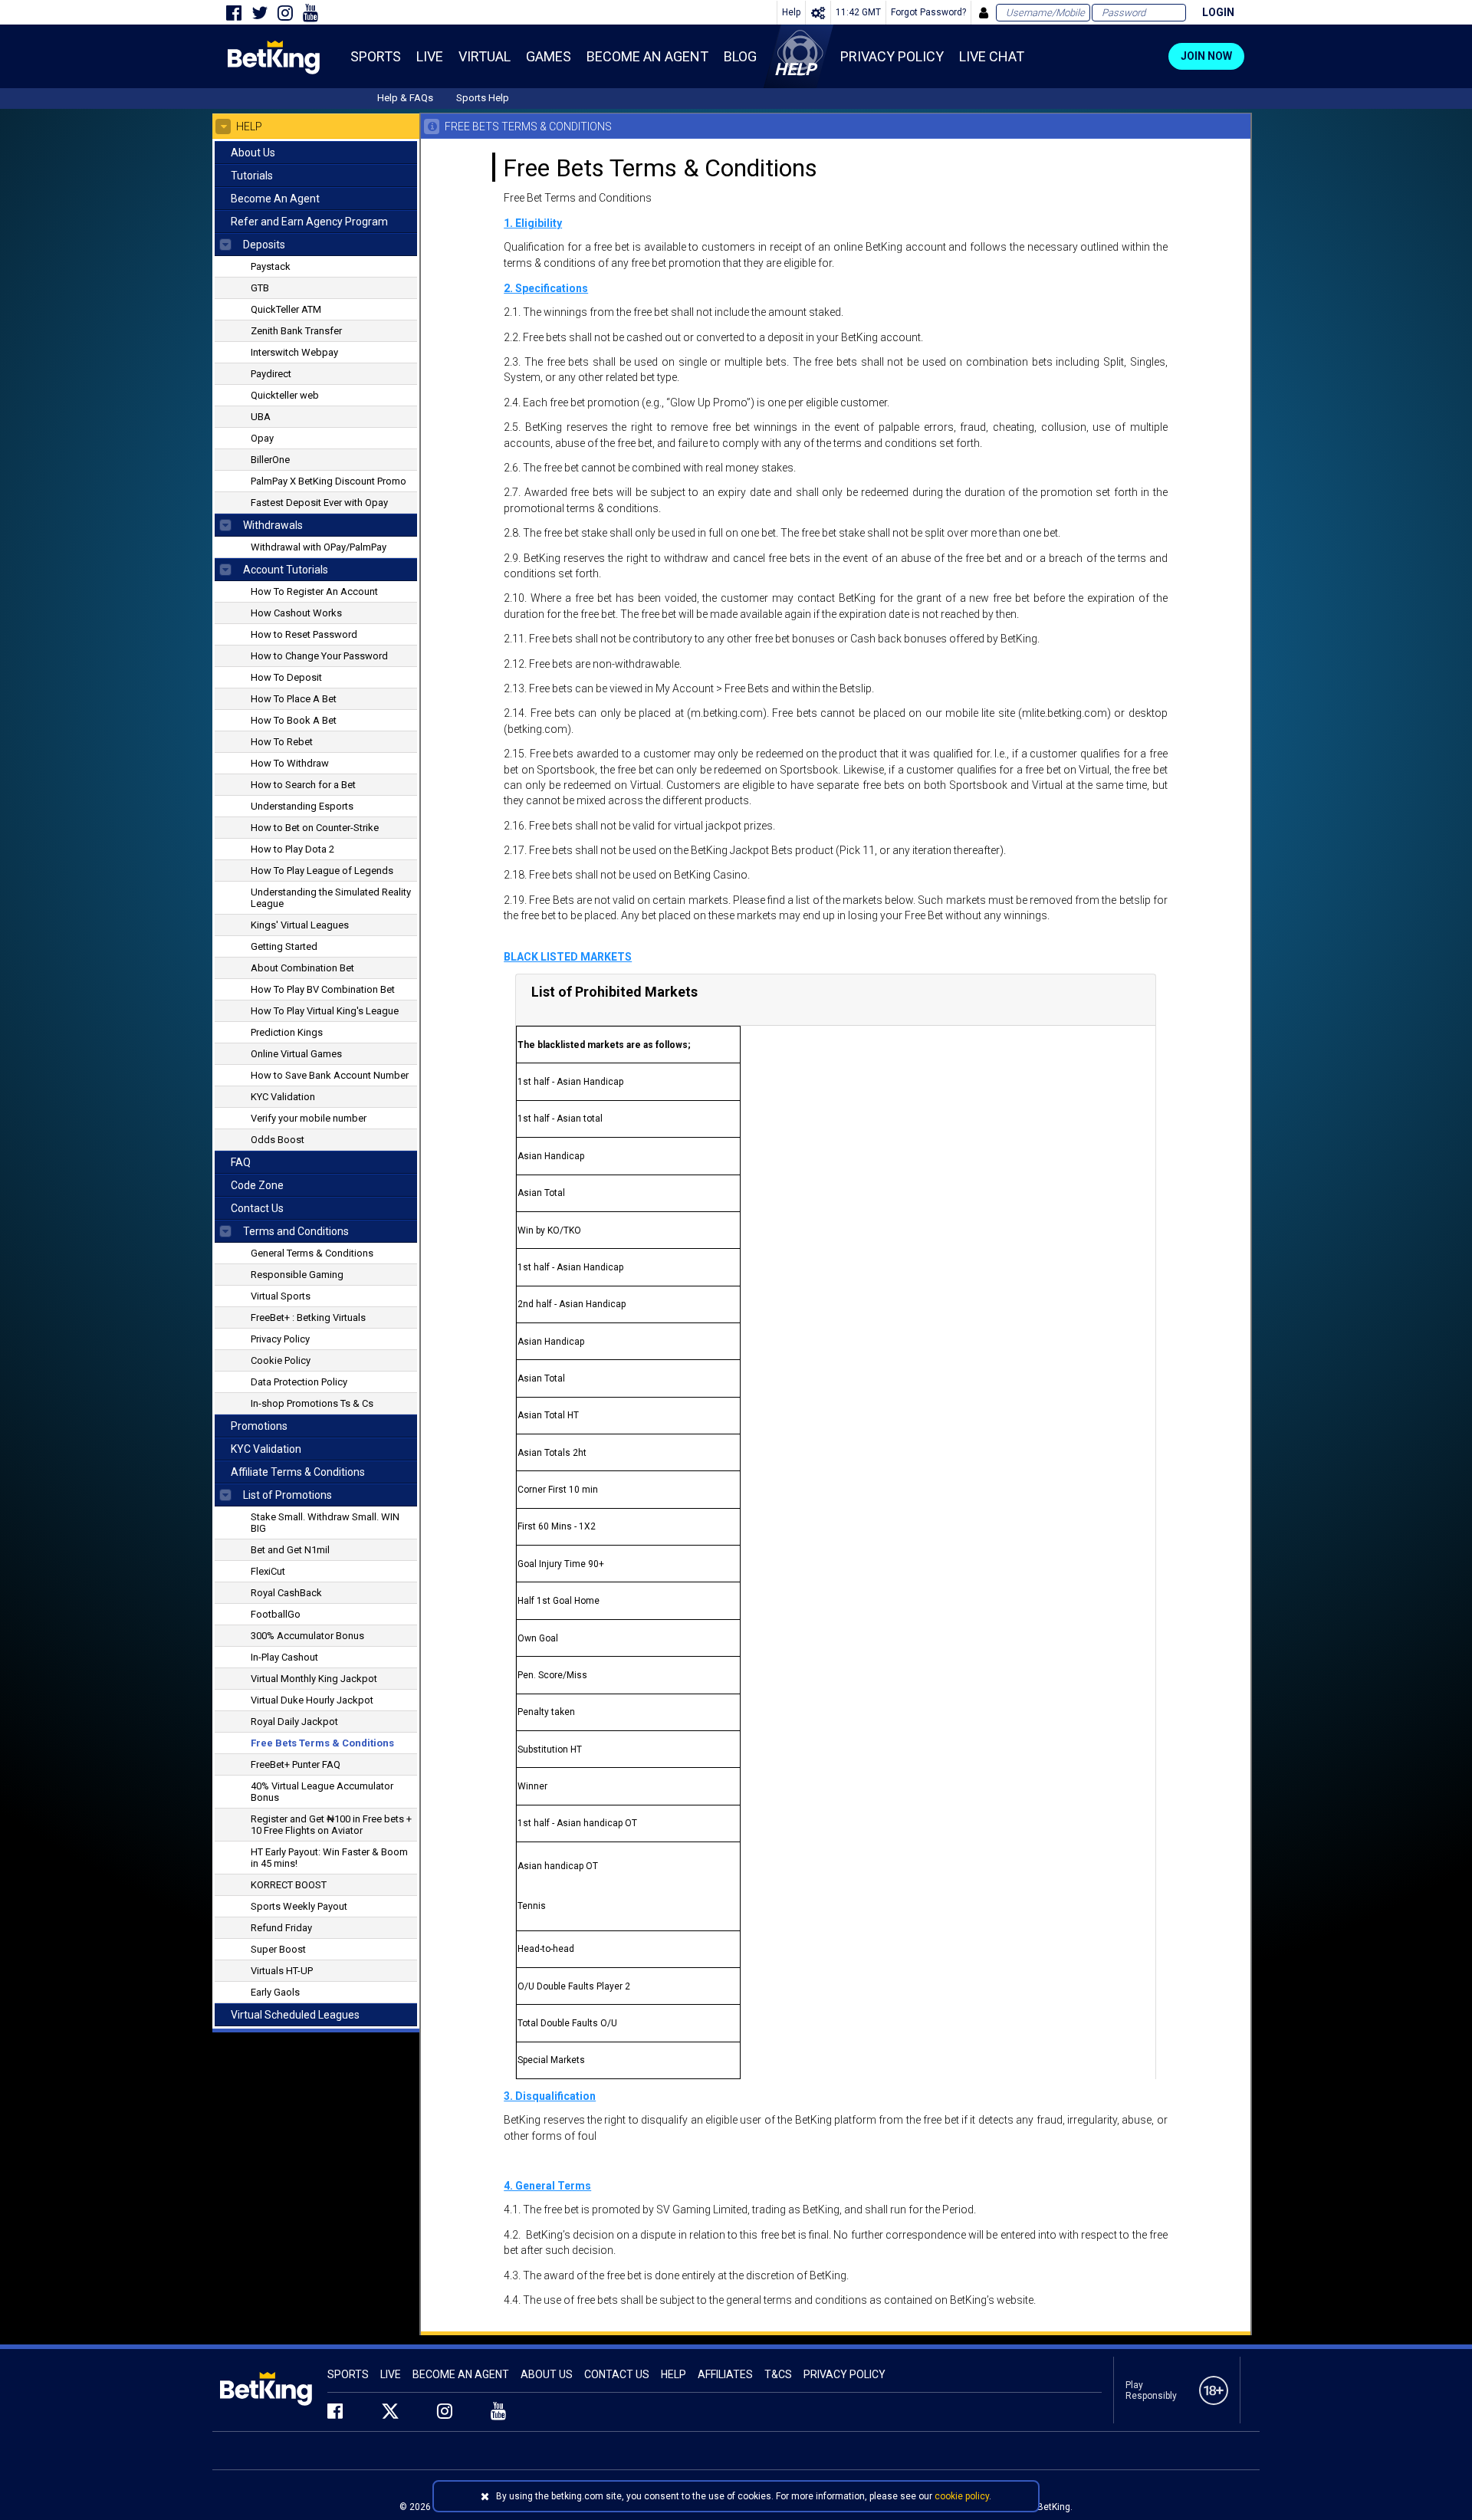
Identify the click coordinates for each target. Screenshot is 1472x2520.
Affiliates (725, 2374)
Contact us (617, 2374)
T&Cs (778, 2374)
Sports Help (483, 98)
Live (391, 2374)
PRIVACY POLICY (844, 2374)
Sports (348, 2374)
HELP (674, 2374)
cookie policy (962, 2496)
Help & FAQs (405, 98)
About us (547, 2374)
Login (1218, 12)
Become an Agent (461, 2374)
